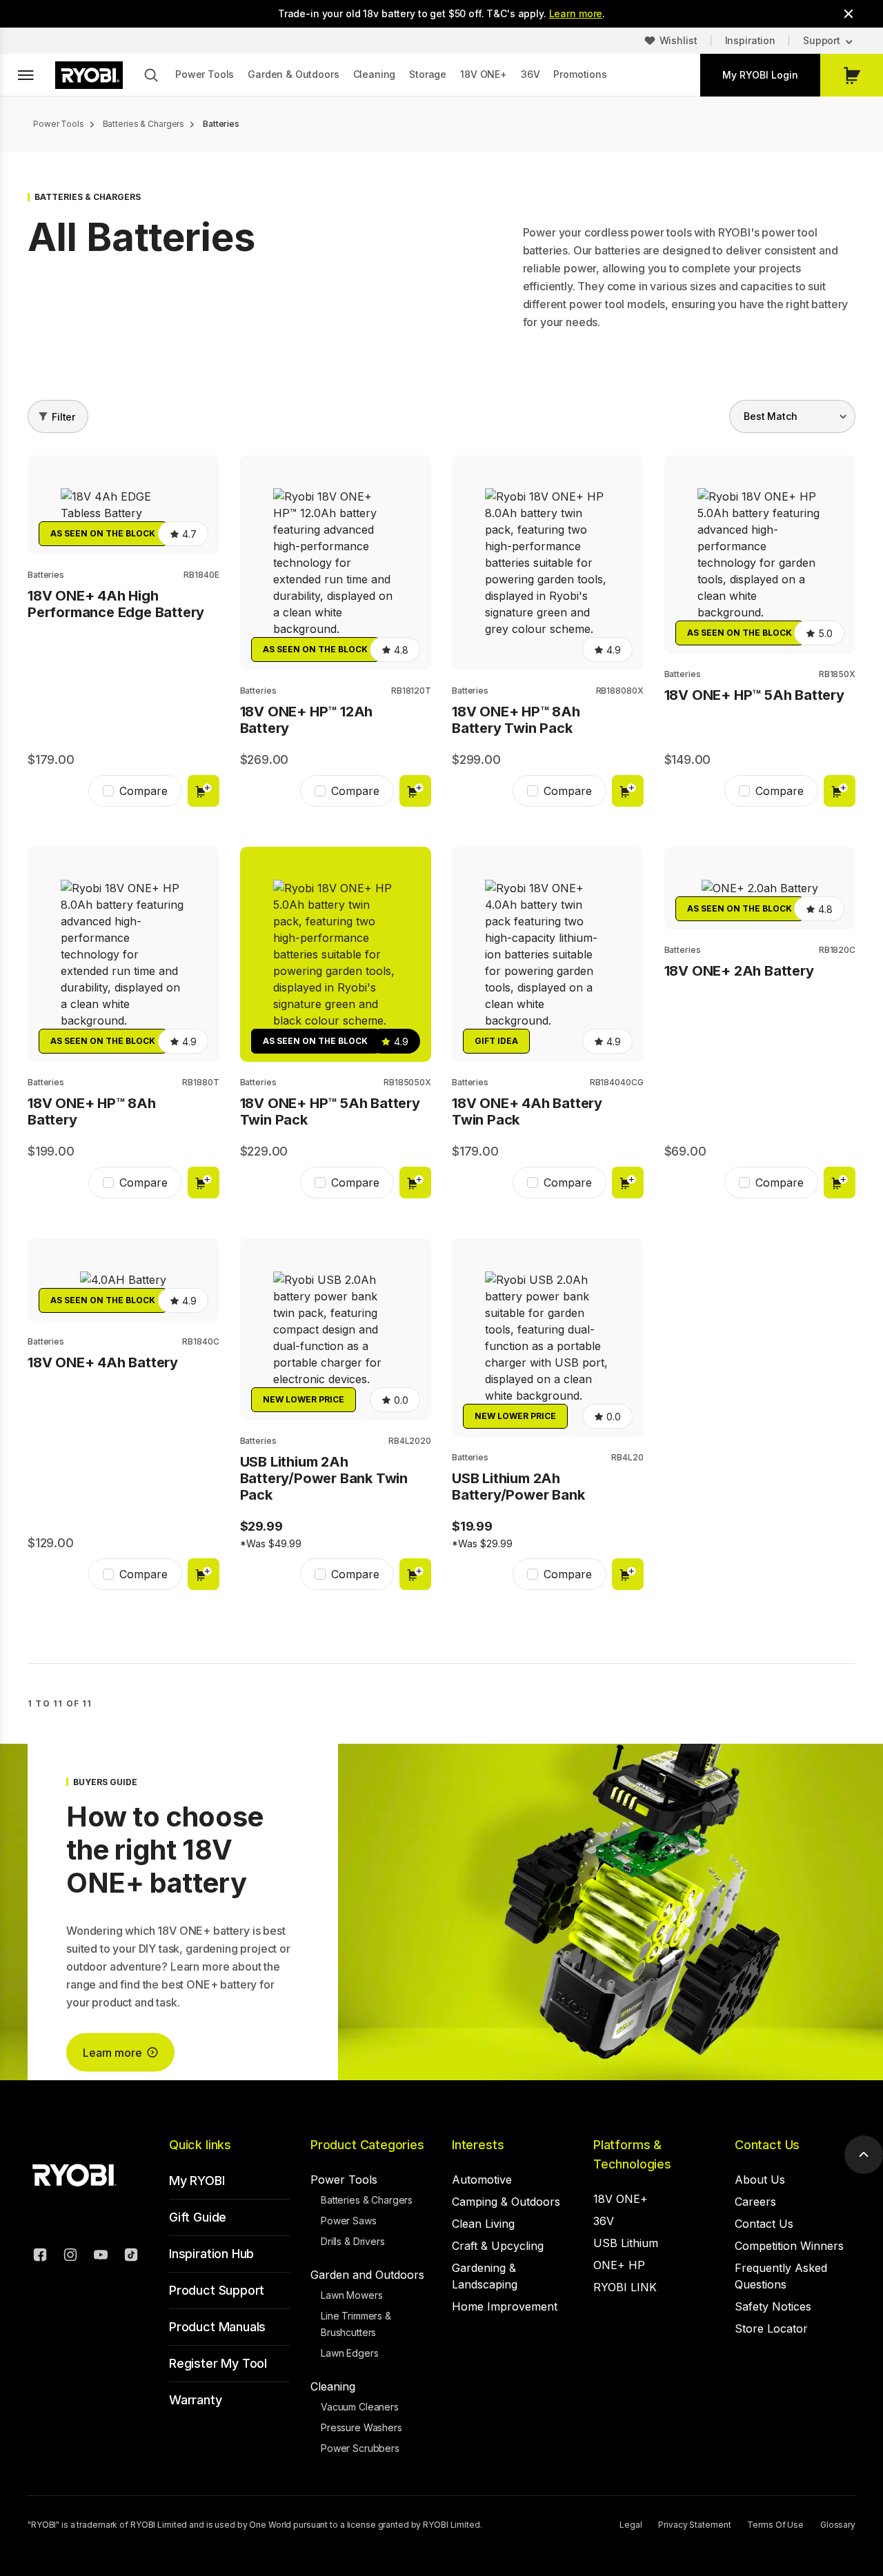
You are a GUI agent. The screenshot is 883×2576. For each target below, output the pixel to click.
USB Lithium (626, 2243)
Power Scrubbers (360, 2448)
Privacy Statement (694, 2525)
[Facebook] (40, 2257)
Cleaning (375, 74)
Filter (63, 417)
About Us (760, 2180)
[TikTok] (131, 2257)
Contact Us (767, 2145)
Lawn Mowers (351, 2295)
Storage (428, 74)
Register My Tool (218, 2363)
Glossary (838, 2525)
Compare (143, 791)
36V (530, 74)
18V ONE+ (484, 74)
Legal (631, 2525)
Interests (478, 2145)
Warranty (196, 2400)
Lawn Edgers (349, 2353)
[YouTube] (101, 2257)
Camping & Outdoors (506, 2202)
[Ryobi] (89, 75)
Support (822, 40)
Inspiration (750, 40)
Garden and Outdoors (367, 2275)
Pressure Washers (361, 2427)
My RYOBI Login (760, 75)
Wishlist (678, 40)
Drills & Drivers (353, 2241)
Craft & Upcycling (498, 2246)
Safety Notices (773, 2306)
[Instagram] (70, 2257)
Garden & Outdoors (293, 74)
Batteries (46, 575)
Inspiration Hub (211, 2254)
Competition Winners (789, 2246)
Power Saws (349, 2221)
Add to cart (204, 791)
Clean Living (483, 2224)
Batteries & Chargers (367, 2200)
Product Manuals (217, 2327)
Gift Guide (198, 2217)
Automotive (482, 2180)
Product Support (217, 2290)
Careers (755, 2202)
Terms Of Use (775, 2525)
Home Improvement (505, 2306)
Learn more (576, 13)
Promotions (580, 74)
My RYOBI (197, 2181)
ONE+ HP (619, 2265)
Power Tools (205, 74)
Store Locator (771, 2328)
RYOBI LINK (625, 2287)
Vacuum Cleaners (360, 2407)
